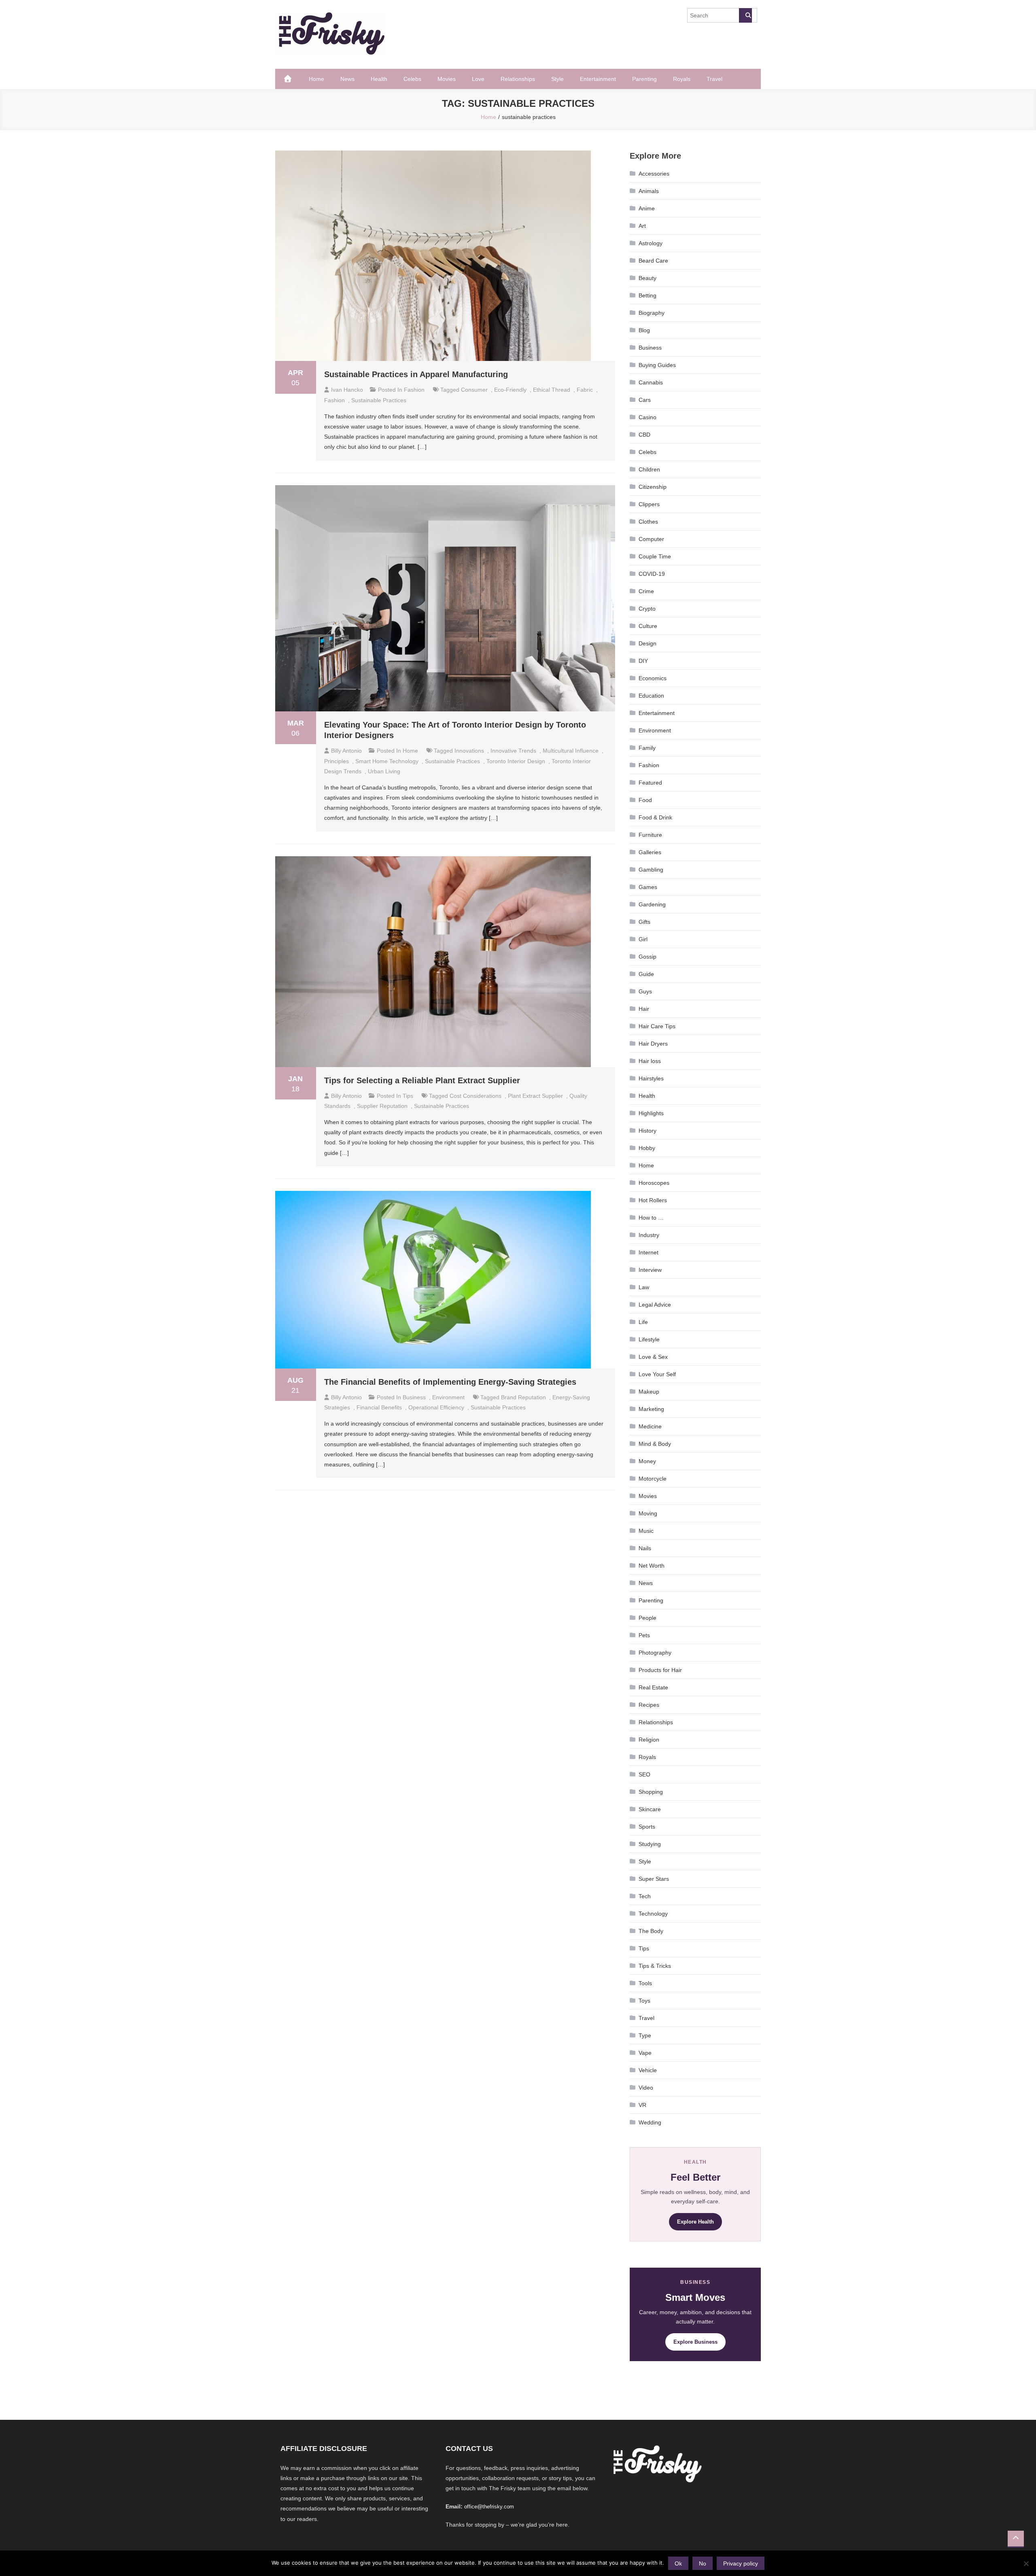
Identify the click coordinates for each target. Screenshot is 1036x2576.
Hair (644, 1009)
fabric (585, 390)
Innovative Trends (513, 751)
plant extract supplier (535, 1096)
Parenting (644, 79)
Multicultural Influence (571, 751)
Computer (651, 539)
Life (643, 1322)
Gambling (651, 870)
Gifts (644, 922)
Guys (645, 991)
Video (646, 2088)
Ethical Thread (552, 390)
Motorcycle (653, 1479)
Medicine (650, 1426)
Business (414, 1397)
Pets (644, 1635)
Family (647, 748)
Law (644, 1287)
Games (648, 887)
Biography (652, 313)
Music (646, 1531)
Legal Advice (655, 1305)
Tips (408, 1096)
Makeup (649, 1392)
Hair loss (650, 1061)
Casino (647, 417)
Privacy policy (741, 2563)
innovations (469, 751)
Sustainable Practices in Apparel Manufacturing (416, 374)
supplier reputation (382, 1106)
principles (336, 761)
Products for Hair (660, 1670)
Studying (650, 1844)
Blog (644, 330)
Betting (647, 295)
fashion (334, 400)
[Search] (745, 15)
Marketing (651, 1409)
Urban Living (384, 771)
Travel (714, 79)
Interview (650, 1270)
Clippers (649, 504)
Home (316, 79)
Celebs (412, 79)
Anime (647, 208)
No (703, 2563)
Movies (447, 79)
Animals (649, 191)
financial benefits (379, 1407)
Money (647, 1461)
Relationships (518, 79)
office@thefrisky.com (489, 2507)
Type (645, 2035)
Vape (645, 2053)
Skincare (650, 1809)
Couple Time (655, 556)
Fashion (414, 390)
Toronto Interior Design (516, 761)
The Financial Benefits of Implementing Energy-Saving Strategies (450, 1382)
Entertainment (598, 79)
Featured (650, 783)
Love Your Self (657, 1374)
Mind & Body (655, 1444)
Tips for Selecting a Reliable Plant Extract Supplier (422, 1080)
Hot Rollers (653, 1200)
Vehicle (648, 2070)
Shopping (651, 1792)
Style (557, 79)
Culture (648, 626)
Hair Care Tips (657, 1026)
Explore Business (695, 2342)
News (347, 79)
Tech (645, 1896)
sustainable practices (379, 400)
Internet (649, 1252)
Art (642, 226)
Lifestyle (649, 1339)
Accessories (654, 174)
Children (649, 469)
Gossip (647, 957)
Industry (649, 1235)
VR (642, 2105)
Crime (646, 591)
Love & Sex (653, 1357)
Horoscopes (654, 1183)
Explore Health (695, 2222)
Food (645, 800)
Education (651, 696)
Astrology (651, 243)
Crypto (647, 609)
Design (647, 643)
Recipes (649, 1705)
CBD (644, 435)
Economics (653, 678)
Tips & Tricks (655, 1966)
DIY (643, 661)
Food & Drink (655, 817)
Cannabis (651, 382)
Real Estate (653, 1687)
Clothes (648, 522)
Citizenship (653, 487)
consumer (474, 390)
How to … (651, 1218)
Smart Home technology (387, 761)
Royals (682, 79)
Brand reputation (523, 1397)
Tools (645, 1983)
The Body (651, 1931)
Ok (678, 2563)
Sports (647, 1827)
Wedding (650, 2122)
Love (478, 79)
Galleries (650, 852)
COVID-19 (652, 574)
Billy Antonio (346, 751)
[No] (1026, 2563)
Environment (448, 1397)
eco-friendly (510, 390)
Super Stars (654, 1879)
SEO (644, 1774)
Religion (649, 1740)
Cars (645, 400)
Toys (644, 2001)
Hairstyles (651, 1078)
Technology (653, 1914)
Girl (643, 939)
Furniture (650, 835)
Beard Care (653, 261)
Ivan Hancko (347, 390)
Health (379, 79)
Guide (646, 974)
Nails (645, 1548)
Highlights (651, 1113)
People (647, 1618)
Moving (648, 1513)
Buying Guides (657, 365)
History (647, 1131)
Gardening (652, 904)
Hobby (647, 1148)
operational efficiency (436, 1407)
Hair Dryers (653, 1044)
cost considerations (476, 1096)
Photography (655, 1653)
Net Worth (652, 1566)
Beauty (647, 278)
